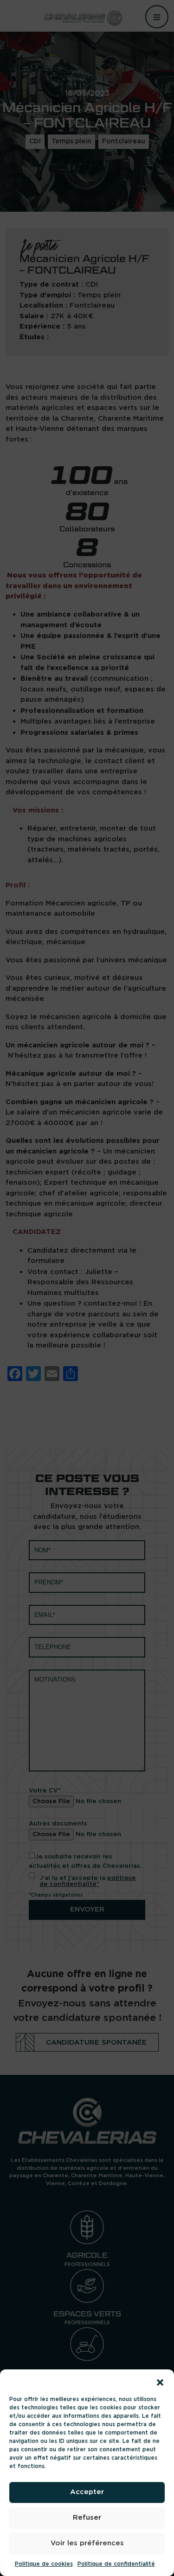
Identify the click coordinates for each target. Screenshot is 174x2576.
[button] (160, 2381)
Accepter (87, 2492)
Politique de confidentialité (116, 2564)
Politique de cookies (44, 2564)
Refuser (87, 2518)
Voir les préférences (87, 2543)
